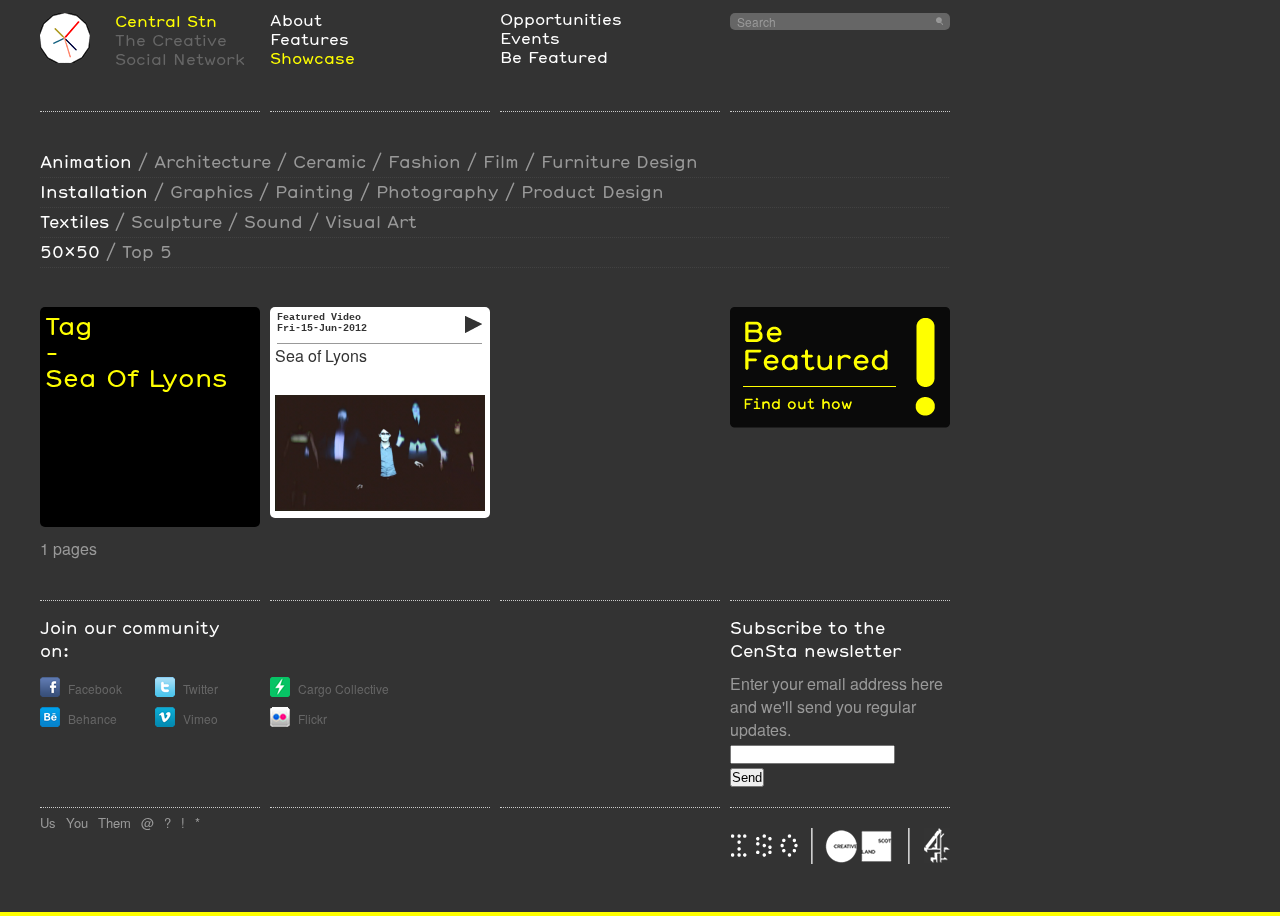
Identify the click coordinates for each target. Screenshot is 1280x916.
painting (314, 191)
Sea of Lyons (321, 355)
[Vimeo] (165, 721)
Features (309, 38)
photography (437, 191)
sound (273, 221)
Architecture (212, 161)
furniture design (619, 161)
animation (86, 161)
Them (114, 822)
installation (94, 191)
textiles (74, 221)
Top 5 (147, 251)
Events (530, 37)
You (77, 822)
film (501, 161)
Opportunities (561, 18)
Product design (592, 191)
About (296, 19)
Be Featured (554, 56)
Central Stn (166, 20)
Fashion (424, 161)
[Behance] (50, 721)
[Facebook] (50, 691)
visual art (371, 221)
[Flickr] (280, 721)
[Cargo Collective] (280, 691)
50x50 (70, 251)
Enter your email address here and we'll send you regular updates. (836, 706)
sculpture (176, 221)
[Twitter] (165, 691)
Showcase (312, 57)
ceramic (329, 161)
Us (48, 822)
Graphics (211, 191)
